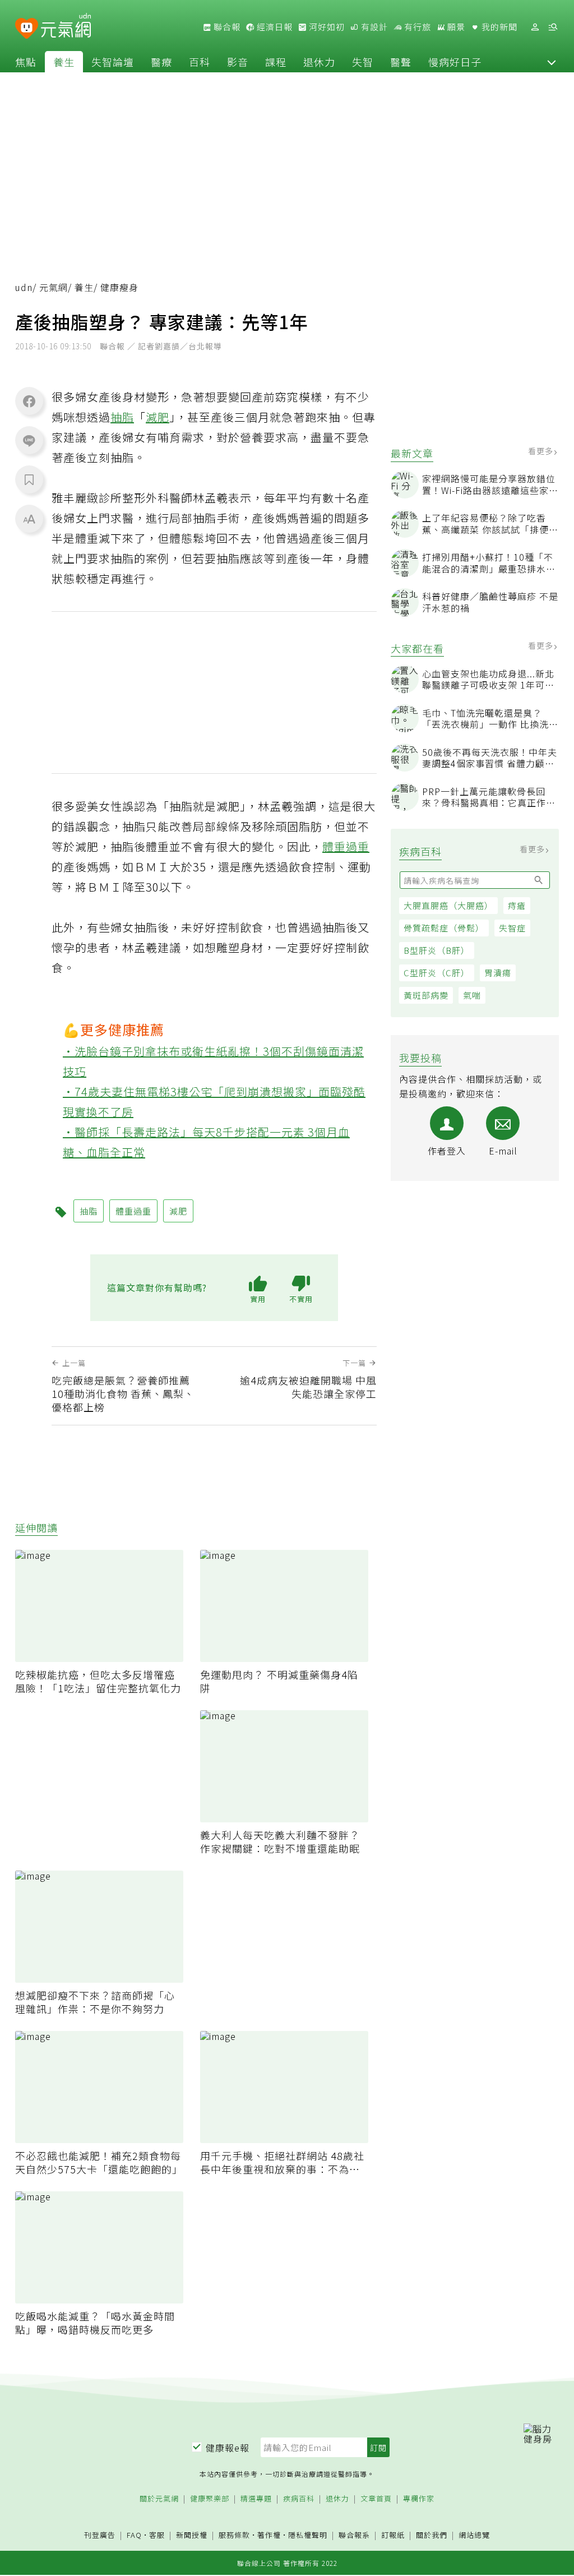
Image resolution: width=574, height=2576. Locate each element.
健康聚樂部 (210, 2499)
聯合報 (226, 27)
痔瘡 (517, 905)
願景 (455, 27)
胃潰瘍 (498, 973)
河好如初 (326, 27)
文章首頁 (376, 2499)
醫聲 (401, 62)
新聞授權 (192, 2535)
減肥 (158, 417)
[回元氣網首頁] (66, 27)
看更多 (542, 451)
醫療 (161, 62)
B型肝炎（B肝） (437, 950)
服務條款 (234, 2535)
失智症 (512, 928)
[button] (552, 62)
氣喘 (472, 995)
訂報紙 (393, 2535)
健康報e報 (228, 2448)
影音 (238, 62)
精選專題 (256, 2499)
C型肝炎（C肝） (437, 973)
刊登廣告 (100, 2535)
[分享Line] (29, 440)
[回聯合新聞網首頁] (27, 29)
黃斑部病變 (426, 995)
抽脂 (122, 417)
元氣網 (54, 287)
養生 (64, 62)
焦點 (26, 62)
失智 (363, 62)
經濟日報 (274, 27)
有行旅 (416, 27)
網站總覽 (474, 2535)
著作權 (269, 2535)
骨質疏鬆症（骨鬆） (444, 928)
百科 (200, 62)
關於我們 (432, 2535)
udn (24, 287)
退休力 (319, 62)
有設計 (373, 27)
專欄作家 (419, 2499)
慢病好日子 (455, 62)
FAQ (134, 2535)
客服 (157, 2535)
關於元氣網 (159, 2499)
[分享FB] (29, 401)
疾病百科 (299, 2499)
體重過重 (346, 846)
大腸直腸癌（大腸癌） (448, 905)
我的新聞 (498, 27)
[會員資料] (535, 27)
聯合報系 (354, 2535)
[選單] (553, 27)
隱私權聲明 (308, 2535)
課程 (276, 62)
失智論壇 (113, 62)
